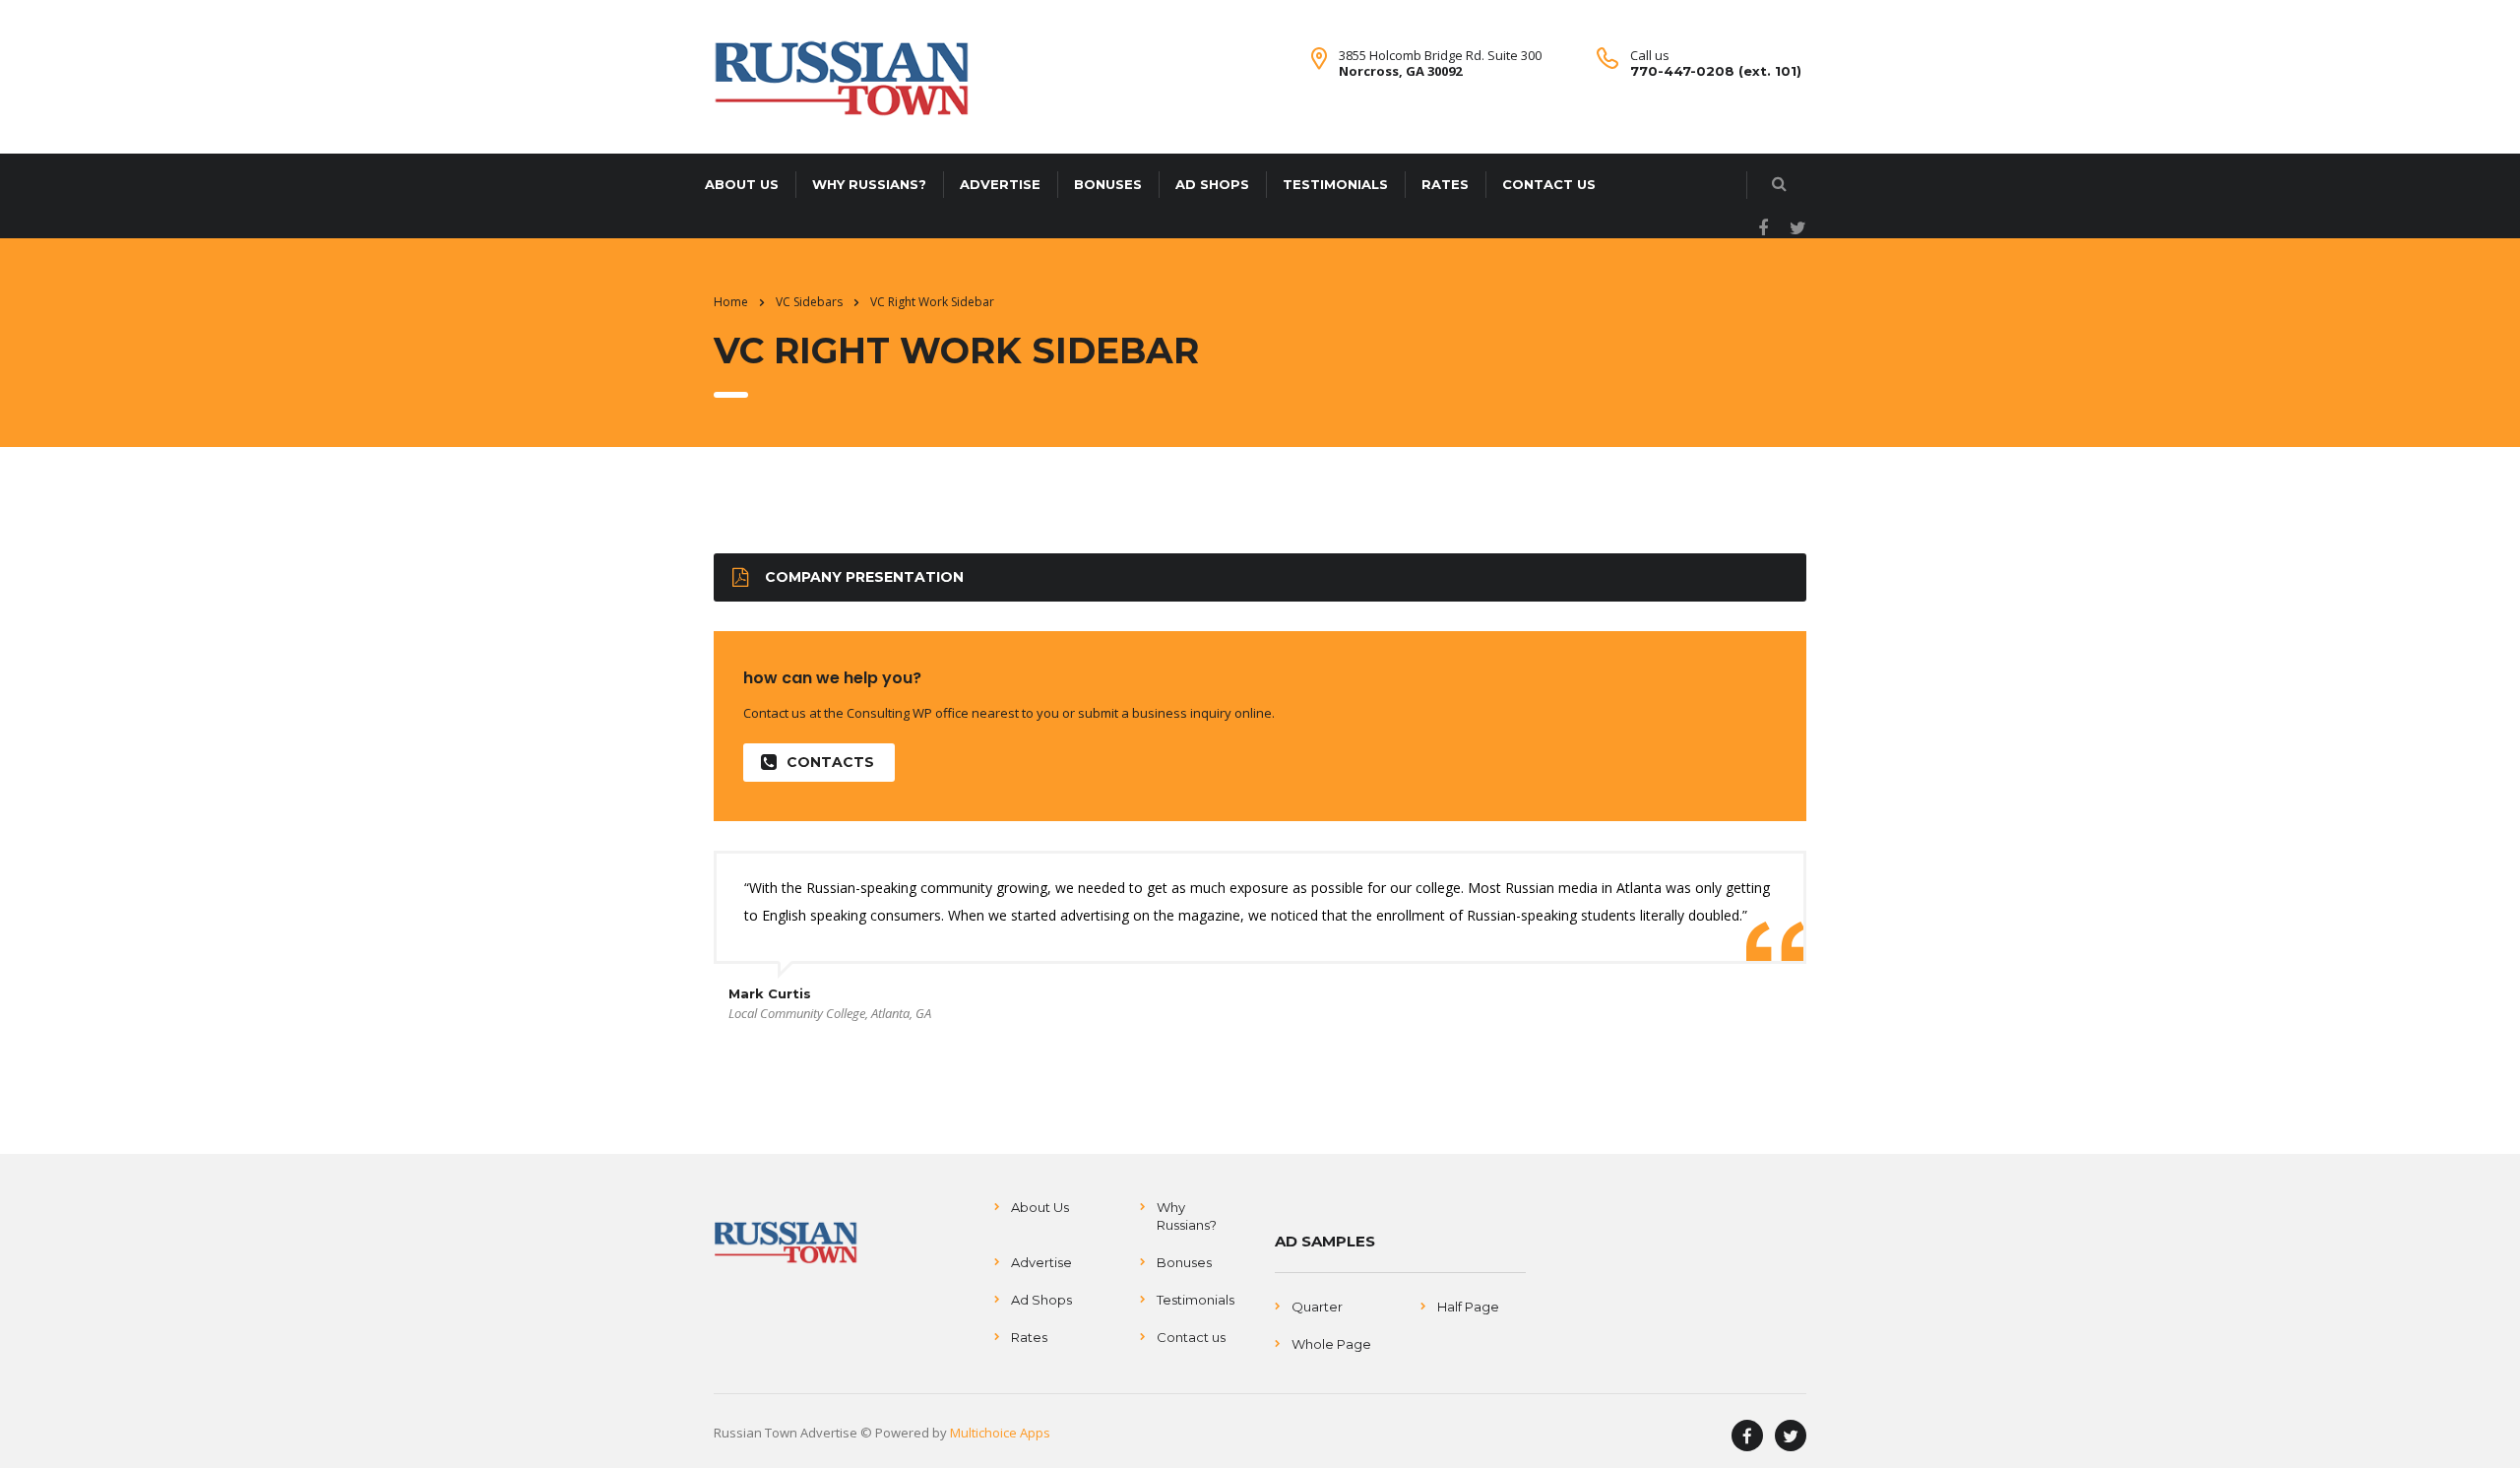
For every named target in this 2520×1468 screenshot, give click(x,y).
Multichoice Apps (1000, 1433)
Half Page (1468, 1307)
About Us (742, 184)
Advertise (1000, 184)
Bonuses (1108, 184)
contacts (830, 762)
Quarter (1317, 1307)
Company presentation (864, 577)
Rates (1445, 184)
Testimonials (1335, 184)
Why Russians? (869, 184)
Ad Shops (1212, 184)
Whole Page (1331, 1344)
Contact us (1549, 184)
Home (731, 302)
